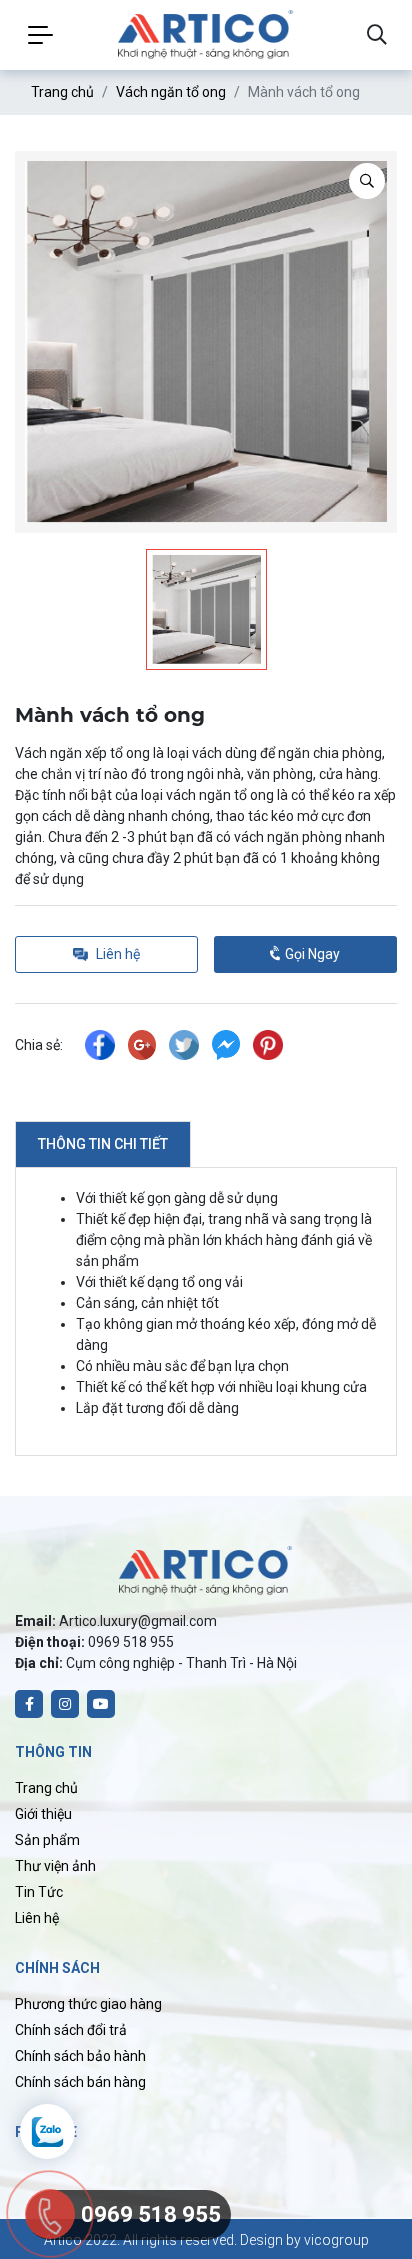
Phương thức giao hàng (88, 2004)
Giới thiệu (43, 1814)
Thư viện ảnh (55, 1866)
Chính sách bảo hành (80, 2056)
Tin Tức (39, 1892)
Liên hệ (37, 1918)
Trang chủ (62, 92)
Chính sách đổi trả (71, 2030)
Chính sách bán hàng (80, 2082)
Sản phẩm (47, 1840)
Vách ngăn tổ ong (171, 92)
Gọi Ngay (311, 954)
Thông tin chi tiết (103, 1144)
